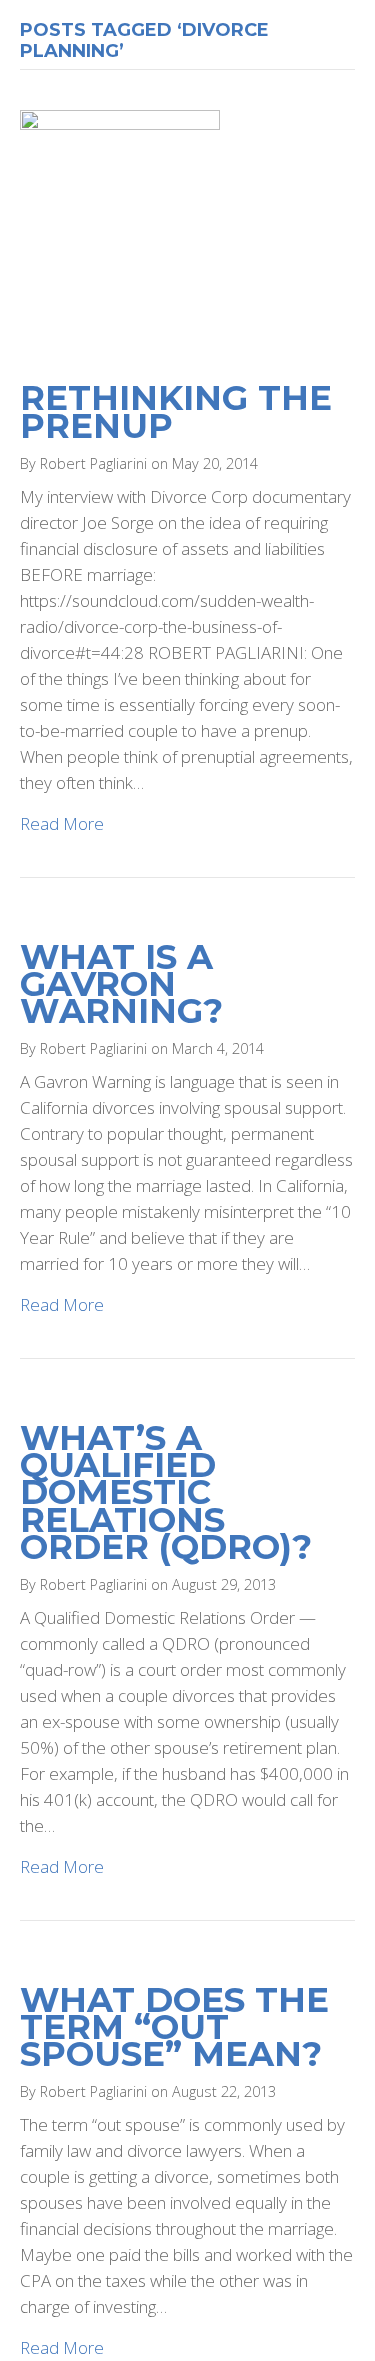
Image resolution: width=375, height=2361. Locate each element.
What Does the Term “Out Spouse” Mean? (174, 2027)
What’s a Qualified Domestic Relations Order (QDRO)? (166, 1492)
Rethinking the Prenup (176, 411)
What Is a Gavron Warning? (121, 984)
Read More (62, 823)
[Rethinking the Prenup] (120, 233)
